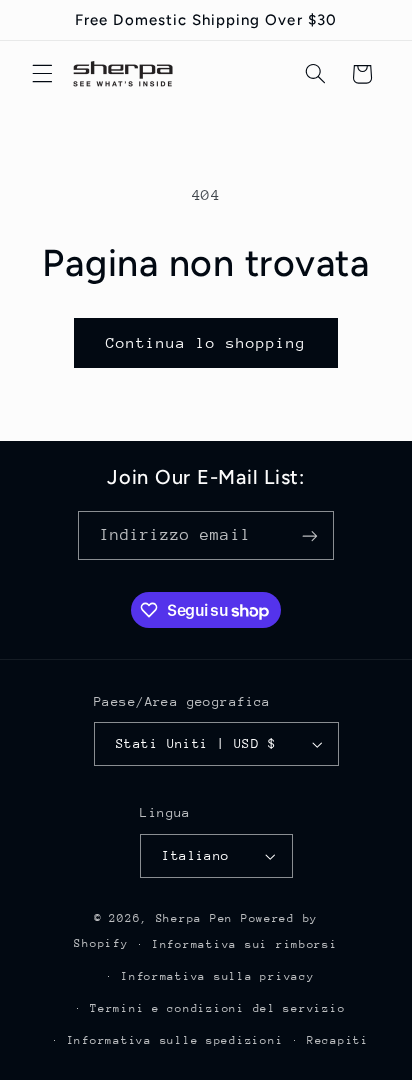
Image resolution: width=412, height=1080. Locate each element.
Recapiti (338, 1040)
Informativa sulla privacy (217, 976)
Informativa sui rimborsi (245, 944)
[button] (42, 74)
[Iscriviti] (310, 535)
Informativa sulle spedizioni (175, 1040)
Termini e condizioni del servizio (217, 1008)
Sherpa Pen (198, 918)
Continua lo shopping (206, 342)
